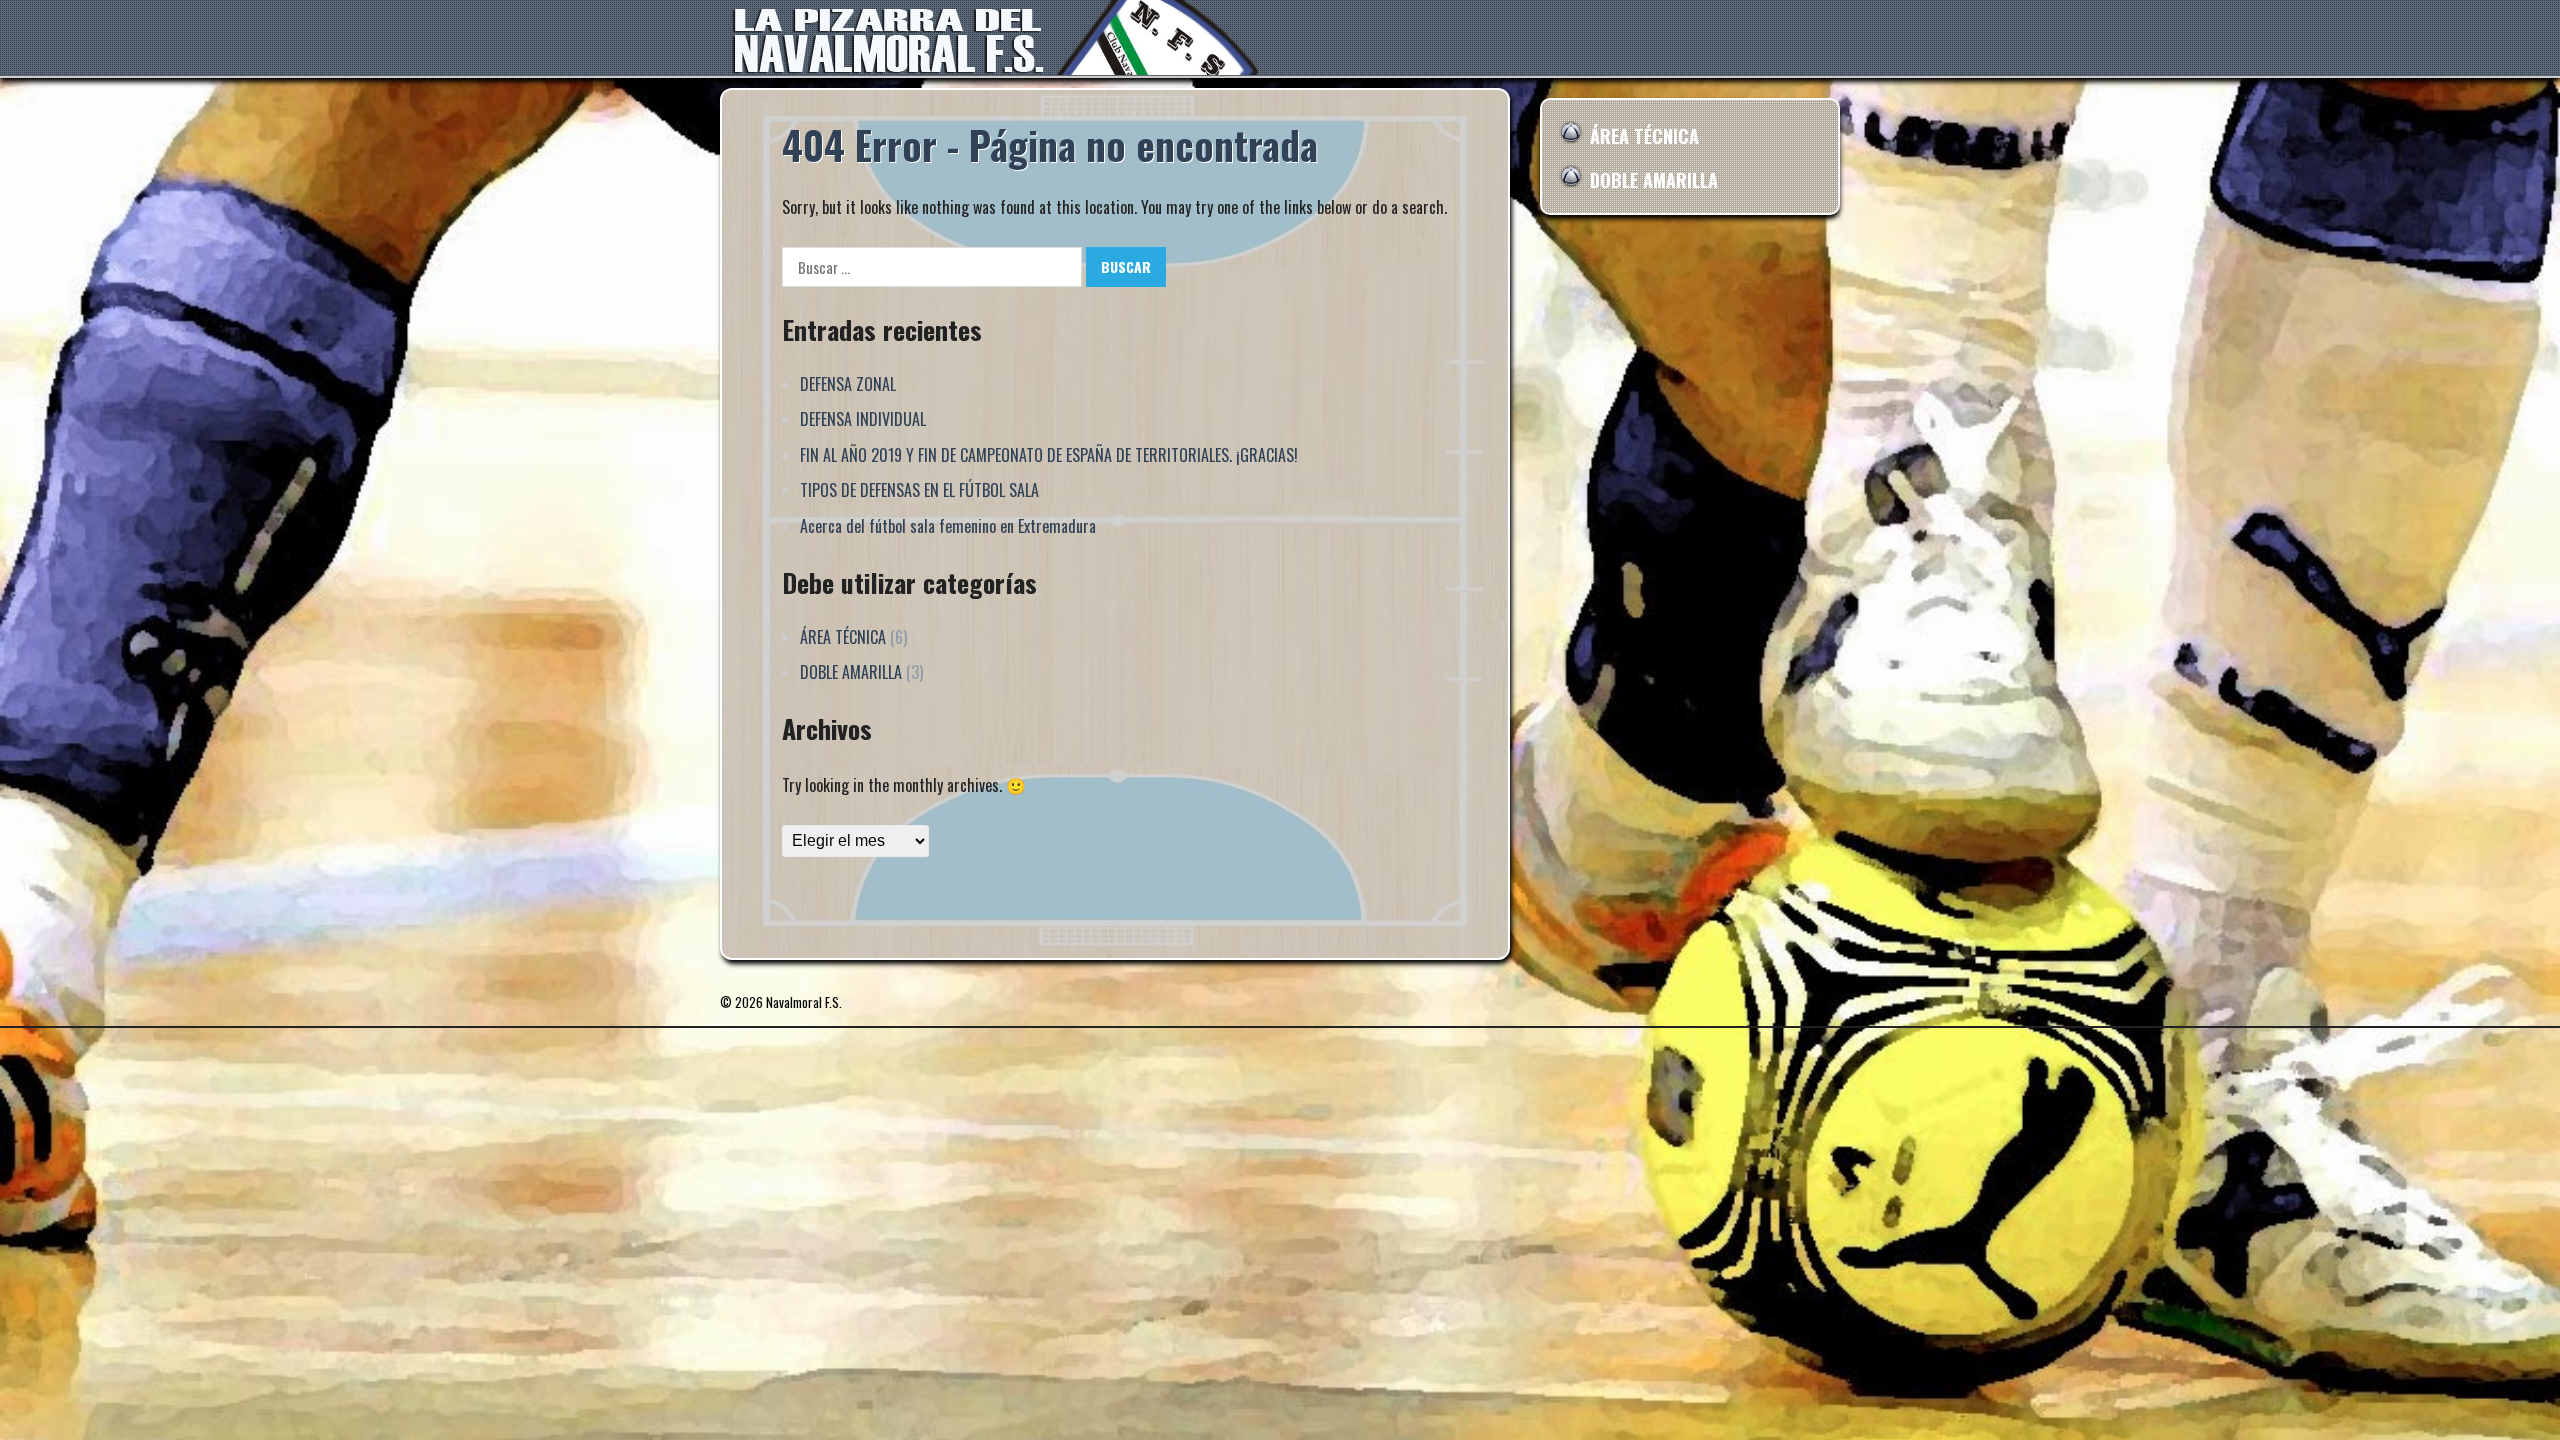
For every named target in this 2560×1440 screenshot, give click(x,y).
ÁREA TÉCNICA (843, 637)
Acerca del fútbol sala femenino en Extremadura (948, 526)
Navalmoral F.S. (804, 1002)
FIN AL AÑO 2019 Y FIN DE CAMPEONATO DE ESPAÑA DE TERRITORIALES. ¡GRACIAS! (1049, 455)
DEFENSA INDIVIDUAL (863, 419)
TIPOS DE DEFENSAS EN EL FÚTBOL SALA (919, 490)
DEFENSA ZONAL (848, 384)
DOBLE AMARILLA (851, 672)
